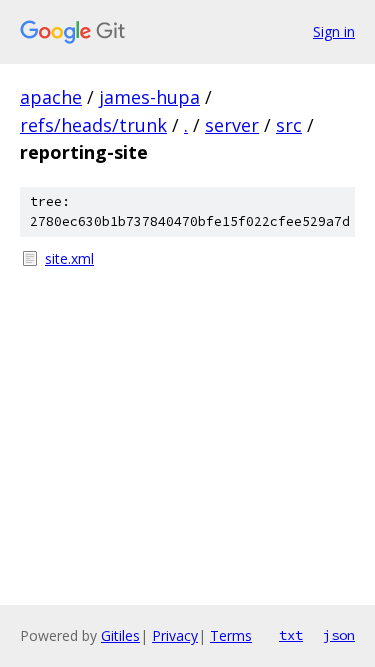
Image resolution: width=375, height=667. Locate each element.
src (289, 125)
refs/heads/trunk (93, 125)
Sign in (334, 31)
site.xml (69, 258)
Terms (231, 635)
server (232, 125)
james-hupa (149, 97)
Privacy (175, 635)
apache (51, 97)
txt (291, 635)
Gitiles (120, 635)
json (339, 635)
